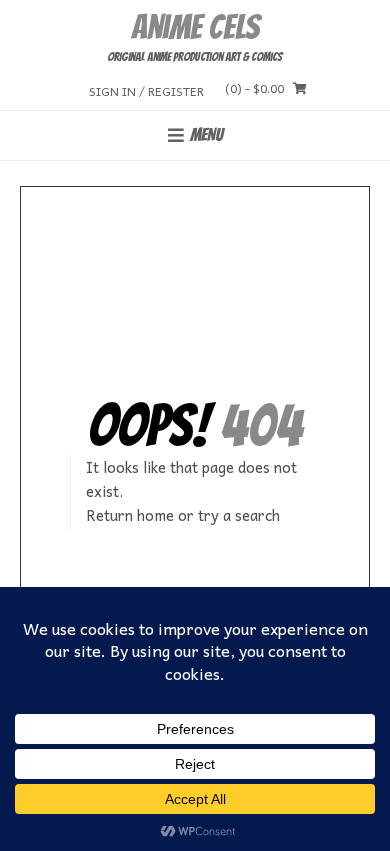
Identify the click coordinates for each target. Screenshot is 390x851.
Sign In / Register (146, 90)
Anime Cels (195, 27)
